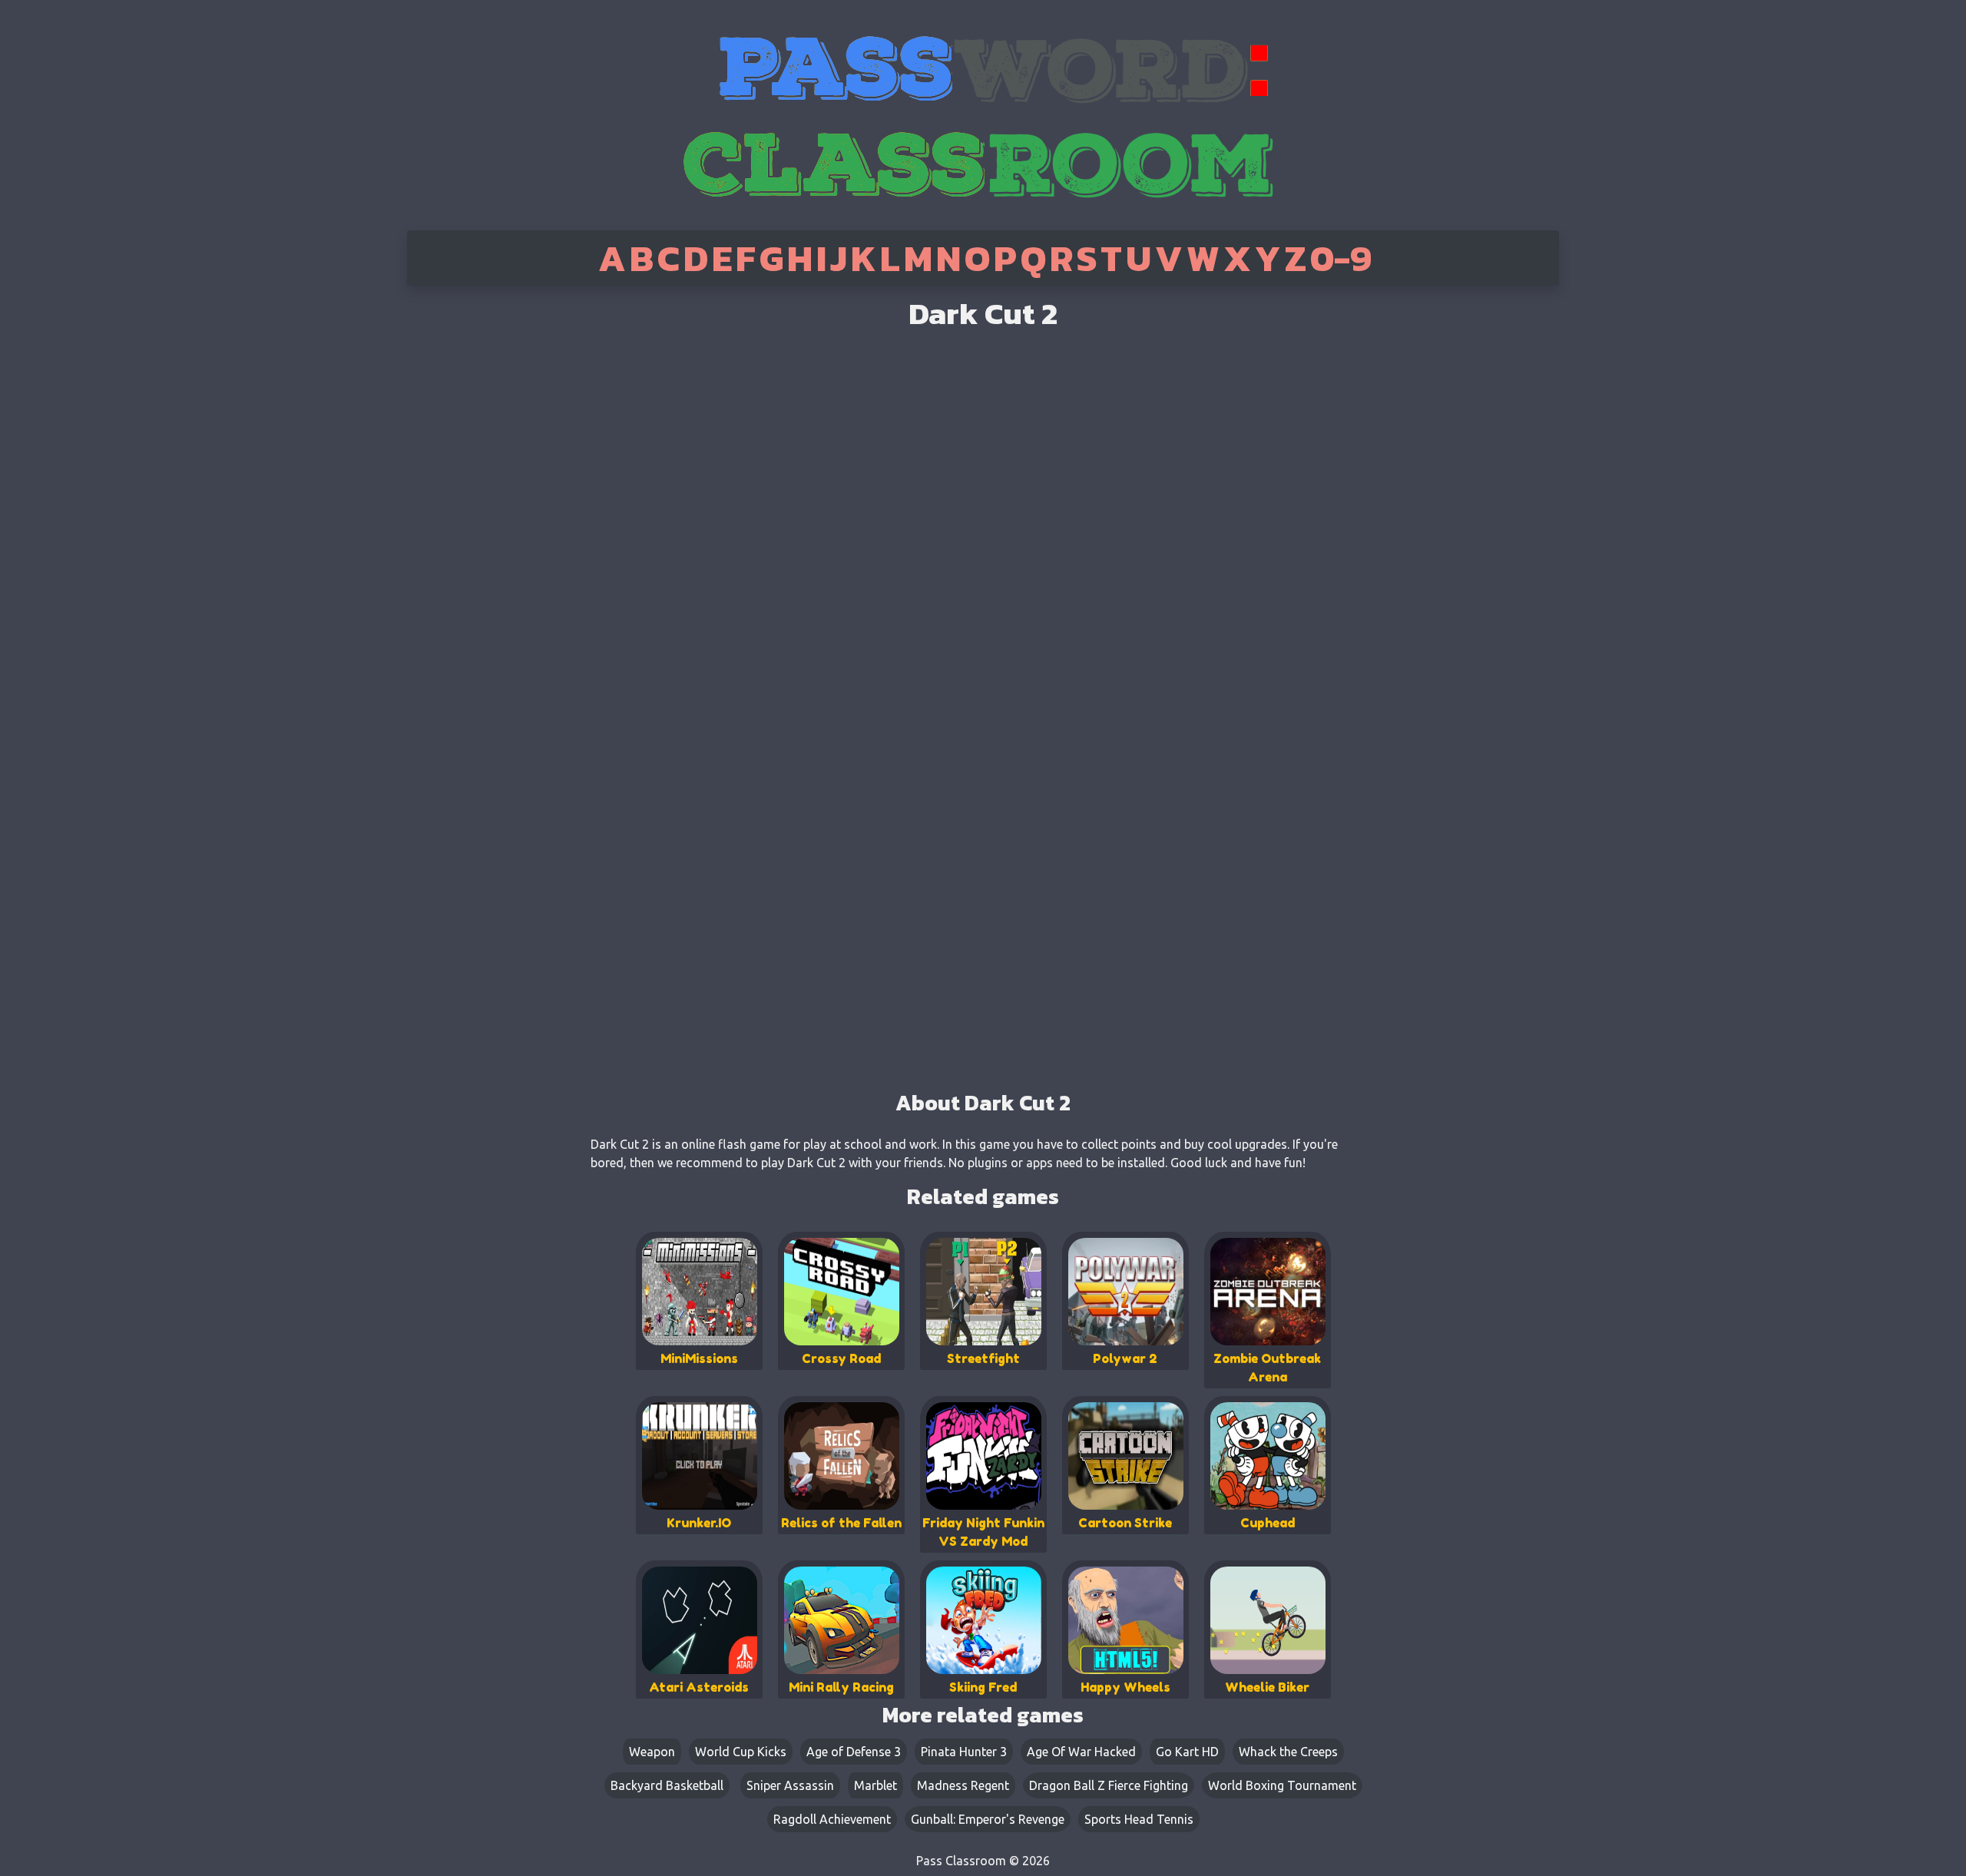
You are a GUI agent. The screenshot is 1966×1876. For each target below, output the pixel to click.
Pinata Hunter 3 (964, 1752)
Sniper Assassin (790, 1785)
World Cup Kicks (741, 1752)
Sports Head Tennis (1139, 1819)
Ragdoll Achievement (832, 1819)
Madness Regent (963, 1785)
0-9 (1341, 258)
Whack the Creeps (1288, 1752)
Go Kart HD (1187, 1752)
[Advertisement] (471, 530)
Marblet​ (875, 1785)
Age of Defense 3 (854, 1752)
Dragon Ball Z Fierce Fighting (1109, 1785)
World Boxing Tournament (1282, 1785)
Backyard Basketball (667, 1785)
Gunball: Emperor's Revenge (988, 1819)
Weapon (652, 1752)
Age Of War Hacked (1081, 1752)
